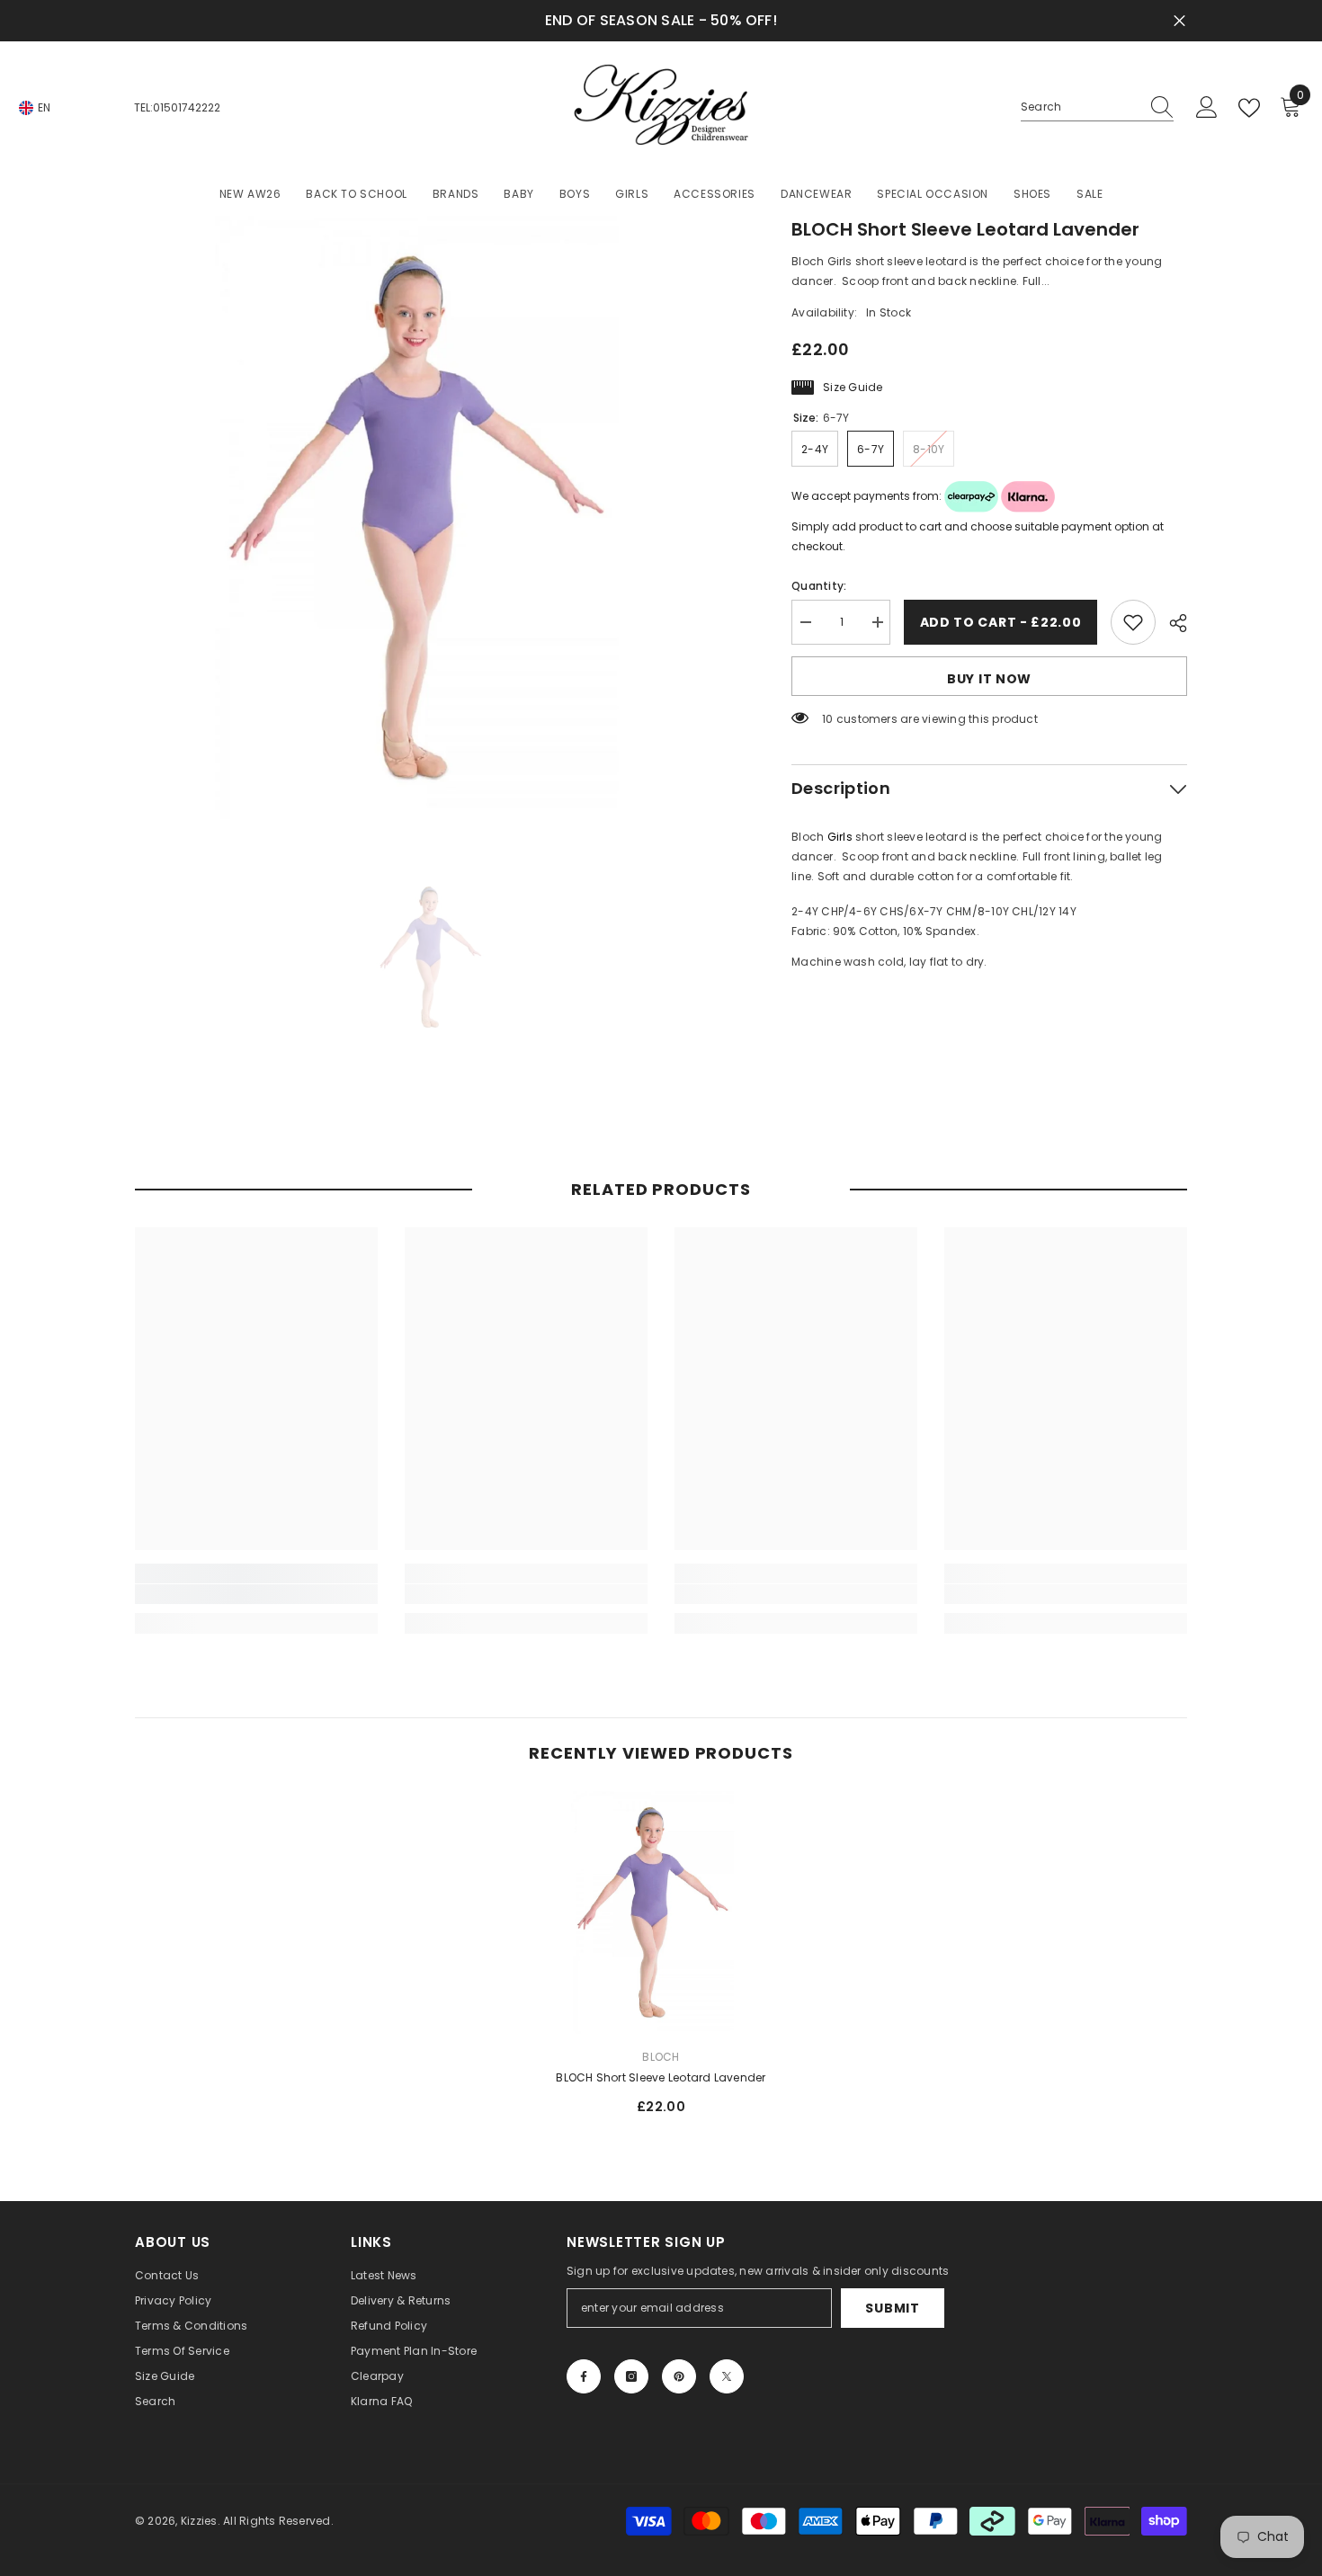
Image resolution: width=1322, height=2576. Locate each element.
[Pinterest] (679, 2376)
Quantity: (819, 586)
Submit (892, 2308)
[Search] (1097, 107)
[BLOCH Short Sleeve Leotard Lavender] (661, 1912)
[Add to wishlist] (1133, 622)
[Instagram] (631, 2376)
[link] (256, 1594)
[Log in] (1207, 108)
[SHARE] (1171, 623)
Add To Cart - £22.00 (1001, 622)
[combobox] (1080, 107)
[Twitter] (727, 2376)
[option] (437, 517)
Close (1179, 21)
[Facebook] (584, 2376)
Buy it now (989, 679)
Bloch (661, 2057)
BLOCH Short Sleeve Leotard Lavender (661, 2077)
